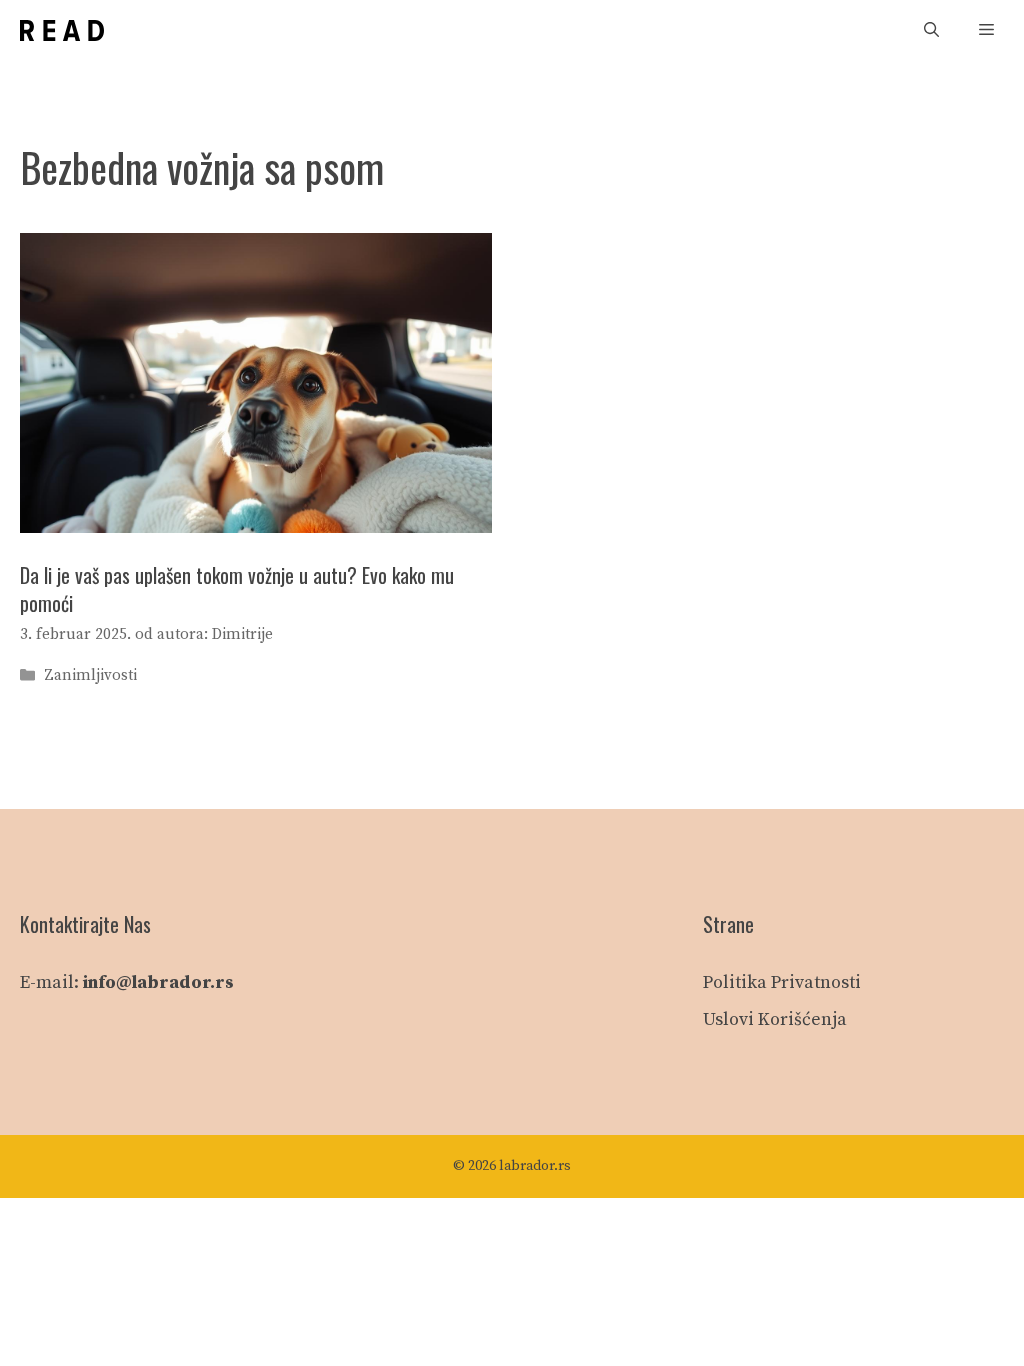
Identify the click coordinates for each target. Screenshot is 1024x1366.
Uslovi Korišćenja (775, 1019)
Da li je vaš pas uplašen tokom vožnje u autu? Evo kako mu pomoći (237, 589)
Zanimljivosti (90, 676)
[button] (931, 30)
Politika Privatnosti (782, 982)
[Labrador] (62, 30)
